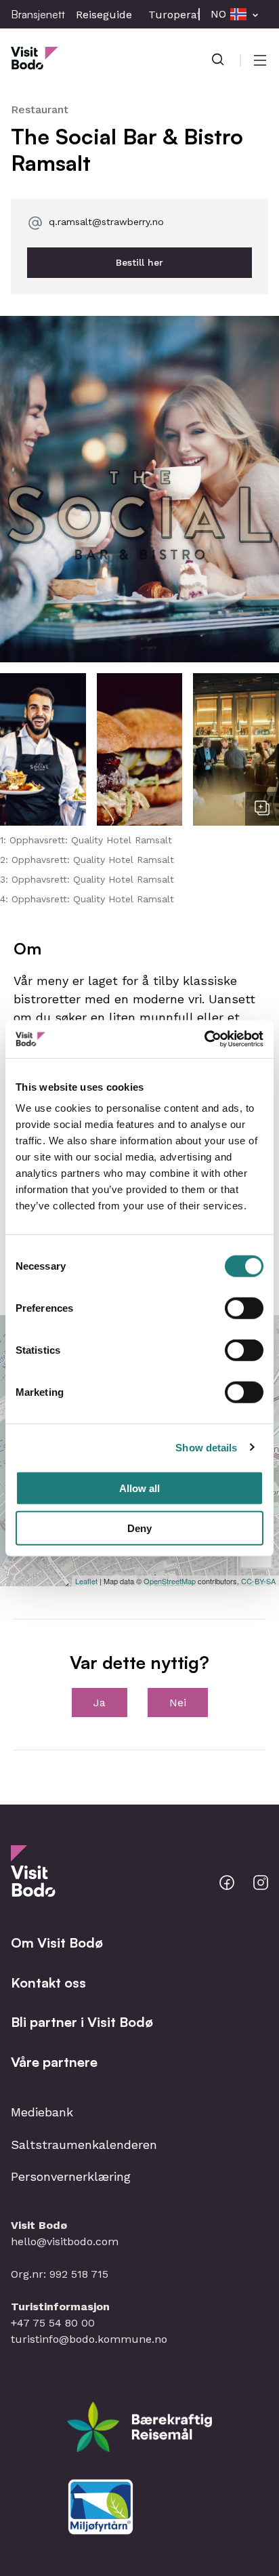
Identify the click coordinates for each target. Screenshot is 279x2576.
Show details (206, 1447)
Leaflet (86, 1581)
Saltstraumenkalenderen (84, 2145)
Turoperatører (186, 15)
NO (218, 14)
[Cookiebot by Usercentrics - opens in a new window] (204, 1039)
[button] (139, 489)
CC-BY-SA (258, 1581)
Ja (100, 1703)
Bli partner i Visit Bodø (82, 2022)
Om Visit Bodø (57, 1943)
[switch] (244, 1308)
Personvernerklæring (71, 2176)
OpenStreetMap (170, 1581)
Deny (139, 1528)
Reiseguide (104, 15)
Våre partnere (54, 2062)
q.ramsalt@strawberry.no (106, 222)
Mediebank (42, 2112)
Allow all (139, 1488)
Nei (178, 1703)
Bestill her (139, 262)
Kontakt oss (48, 1983)
